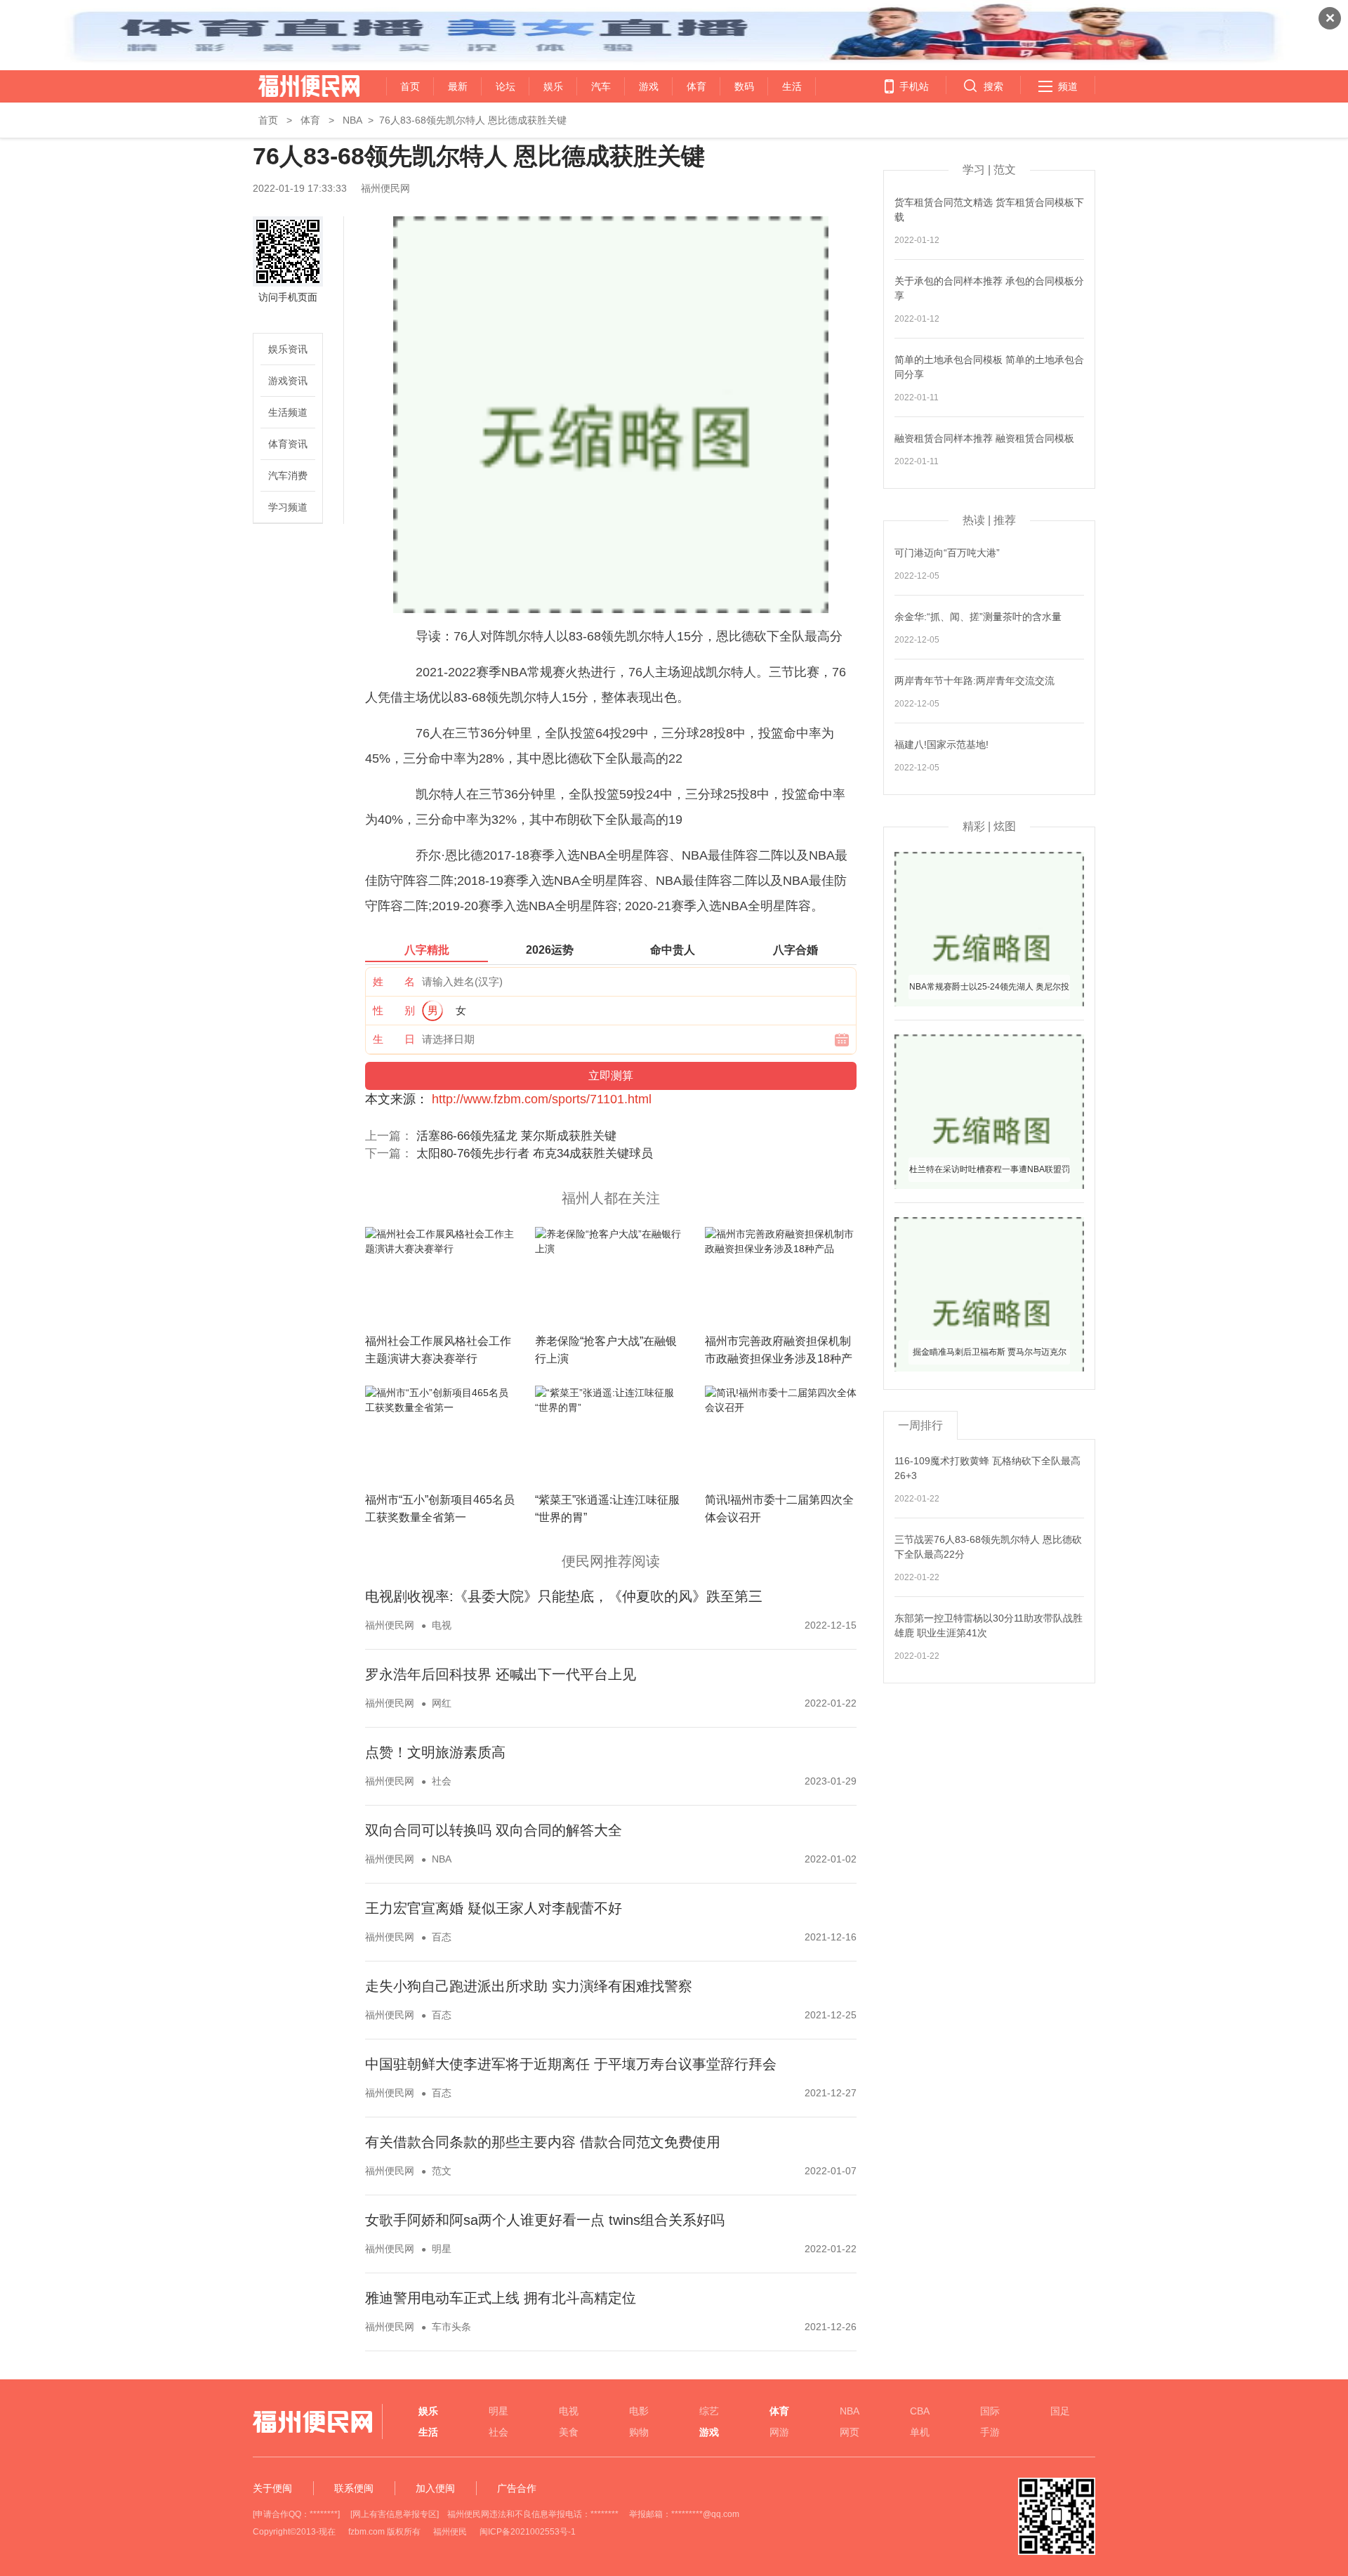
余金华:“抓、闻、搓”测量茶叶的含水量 (978, 617)
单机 (920, 2432)
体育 (696, 86)
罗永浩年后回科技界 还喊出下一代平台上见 (501, 1674)
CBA (920, 2411)
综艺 (709, 2411)
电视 (442, 1625)
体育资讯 (288, 444)
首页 (410, 86)
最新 (458, 86)
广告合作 (517, 2488)
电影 (639, 2411)
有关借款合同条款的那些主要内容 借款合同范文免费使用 (543, 2142)
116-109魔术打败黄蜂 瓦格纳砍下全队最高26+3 (987, 1468)
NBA (352, 120)
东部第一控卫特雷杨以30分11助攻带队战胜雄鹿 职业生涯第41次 (989, 1625)
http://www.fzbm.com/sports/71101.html (542, 1099)
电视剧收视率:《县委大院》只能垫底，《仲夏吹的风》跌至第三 (564, 1596)
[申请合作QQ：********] (296, 2514)
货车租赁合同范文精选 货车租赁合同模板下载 (989, 210)
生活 (792, 86)
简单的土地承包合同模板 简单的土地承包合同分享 (989, 367)
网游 (779, 2432)
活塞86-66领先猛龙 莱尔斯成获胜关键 (516, 1136)
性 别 (394, 1010)
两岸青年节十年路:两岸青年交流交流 (974, 681)
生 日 (394, 1039)
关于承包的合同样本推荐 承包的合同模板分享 (989, 288)
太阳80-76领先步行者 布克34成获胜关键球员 (535, 1154)
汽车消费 (288, 475)
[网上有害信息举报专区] (395, 2514)
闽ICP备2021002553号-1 (528, 2532)
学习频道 (288, 507)
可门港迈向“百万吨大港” (947, 553)
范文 (442, 2171)
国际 (990, 2411)
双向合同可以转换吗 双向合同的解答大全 (494, 1830)
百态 (442, 1937)
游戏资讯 (288, 381)
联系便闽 (354, 2488)
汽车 (601, 86)
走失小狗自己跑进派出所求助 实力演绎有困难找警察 (529, 1986)
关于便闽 (272, 2488)
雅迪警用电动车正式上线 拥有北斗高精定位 (501, 2298)
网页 (850, 2432)
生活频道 (288, 412)
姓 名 (394, 981)
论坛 (505, 86)
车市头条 (451, 2327)
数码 (744, 86)
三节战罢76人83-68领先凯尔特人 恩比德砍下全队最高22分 (988, 1547)
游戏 (649, 86)
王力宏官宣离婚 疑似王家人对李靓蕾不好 (494, 1908)
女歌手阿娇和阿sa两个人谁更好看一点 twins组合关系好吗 (545, 2220)
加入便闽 (435, 2488)
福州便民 (450, 2532)
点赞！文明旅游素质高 (435, 1752)
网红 (442, 1703)
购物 (639, 2432)
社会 (442, 1781)
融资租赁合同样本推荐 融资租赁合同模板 (984, 438)
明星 (442, 2249)
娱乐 (553, 86)
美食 (569, 2432)
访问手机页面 (288, 297)
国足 (1060, 2411)
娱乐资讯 (288, 349)
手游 (990, 2432)
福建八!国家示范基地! (941, 744)
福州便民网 (297, 86)
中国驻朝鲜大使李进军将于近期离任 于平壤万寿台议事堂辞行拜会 (571, 2064)
